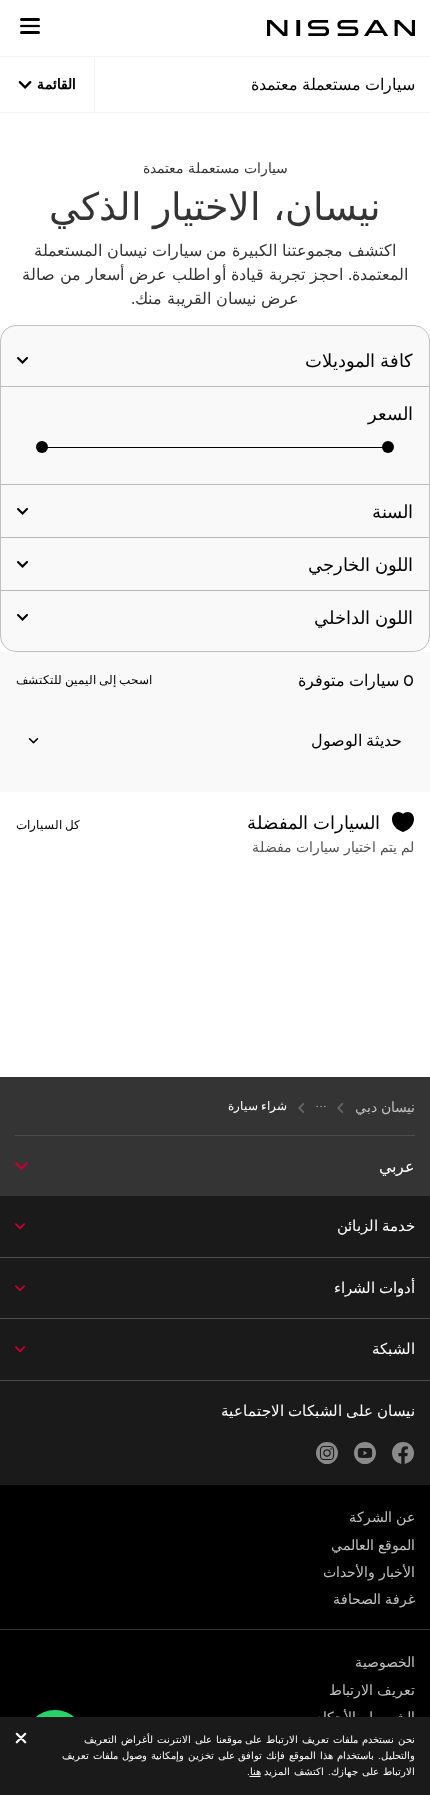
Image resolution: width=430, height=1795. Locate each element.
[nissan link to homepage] (341, 28)
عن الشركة (382, 1517)
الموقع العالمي (373, 1545)
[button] (30, 26)
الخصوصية (385, 1662)
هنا (255, 1771)
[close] (21, 1739)
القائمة (56, 84)
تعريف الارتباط (372, 1690)
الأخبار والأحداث (369, 1572)
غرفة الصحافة (374, 1599)
